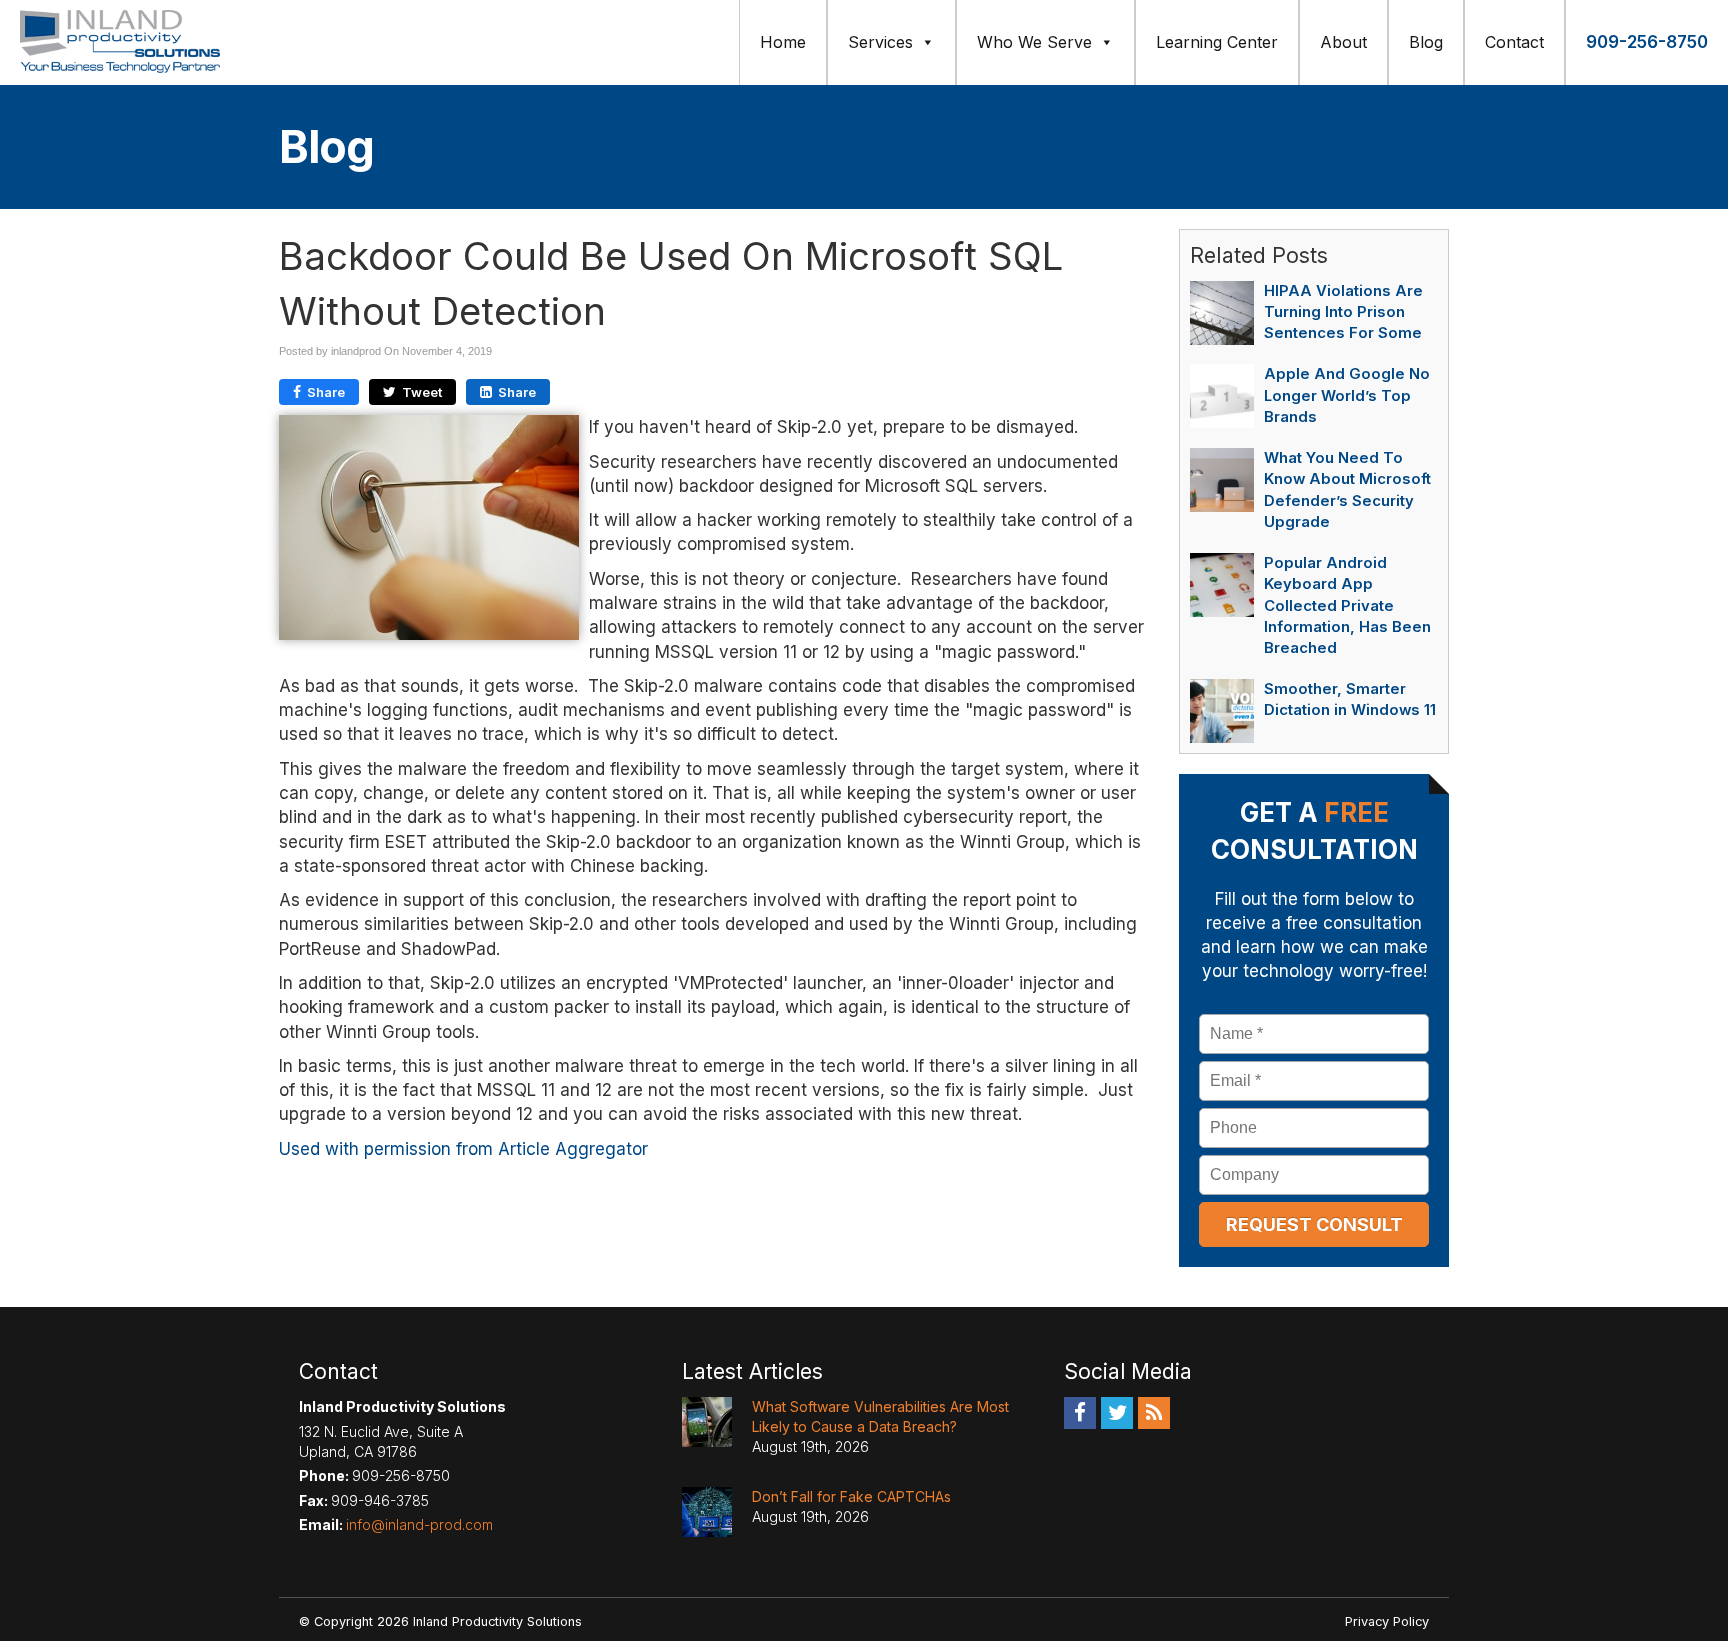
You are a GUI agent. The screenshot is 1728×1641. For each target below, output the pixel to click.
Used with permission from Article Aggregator (463, 1149)
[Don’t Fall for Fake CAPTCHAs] (707, 1512)
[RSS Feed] (1154, 1413)
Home (783, 42)
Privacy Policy (1387, 1621)
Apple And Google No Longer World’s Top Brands (1347, 395)
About (1343, 42)
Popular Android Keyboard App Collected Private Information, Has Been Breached (1347, 605)
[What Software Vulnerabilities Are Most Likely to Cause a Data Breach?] (707, 1422)
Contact (1514, 42)
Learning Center (1217, 42)
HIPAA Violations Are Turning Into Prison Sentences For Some (1343, 312)
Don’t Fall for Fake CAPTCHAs (851, 1496)
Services (880, 42)
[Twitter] (1117, 1413)
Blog (1426, 42)
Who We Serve (1034, 42)
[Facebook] (1080, 1413)
